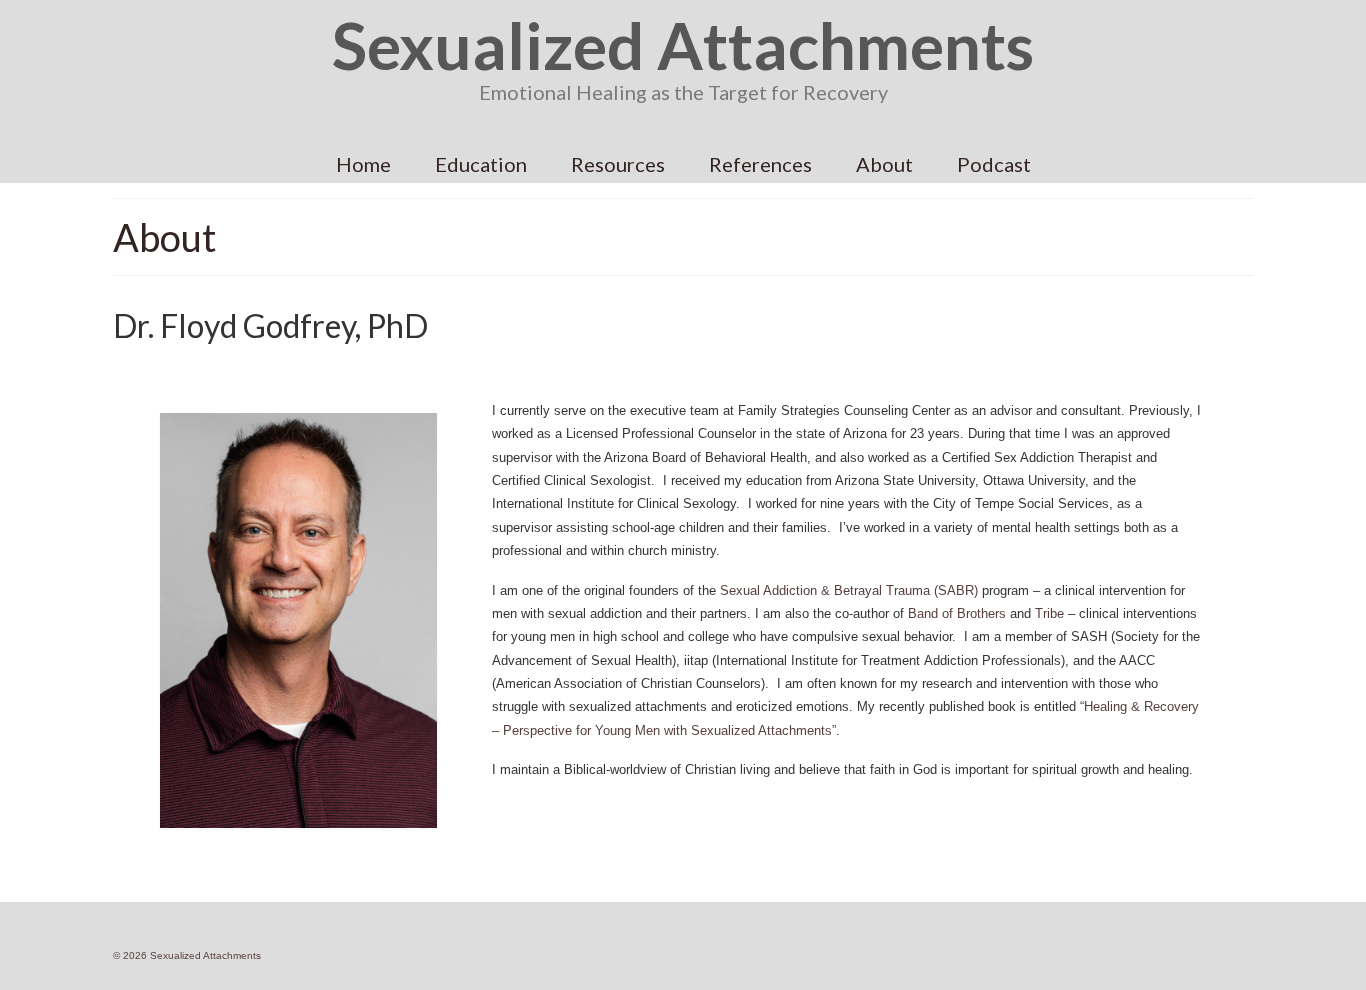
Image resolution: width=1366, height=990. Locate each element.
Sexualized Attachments (683, 45)
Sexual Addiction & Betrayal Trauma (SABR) (849, 590)
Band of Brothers (957, 613)
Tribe (1049, 613)
